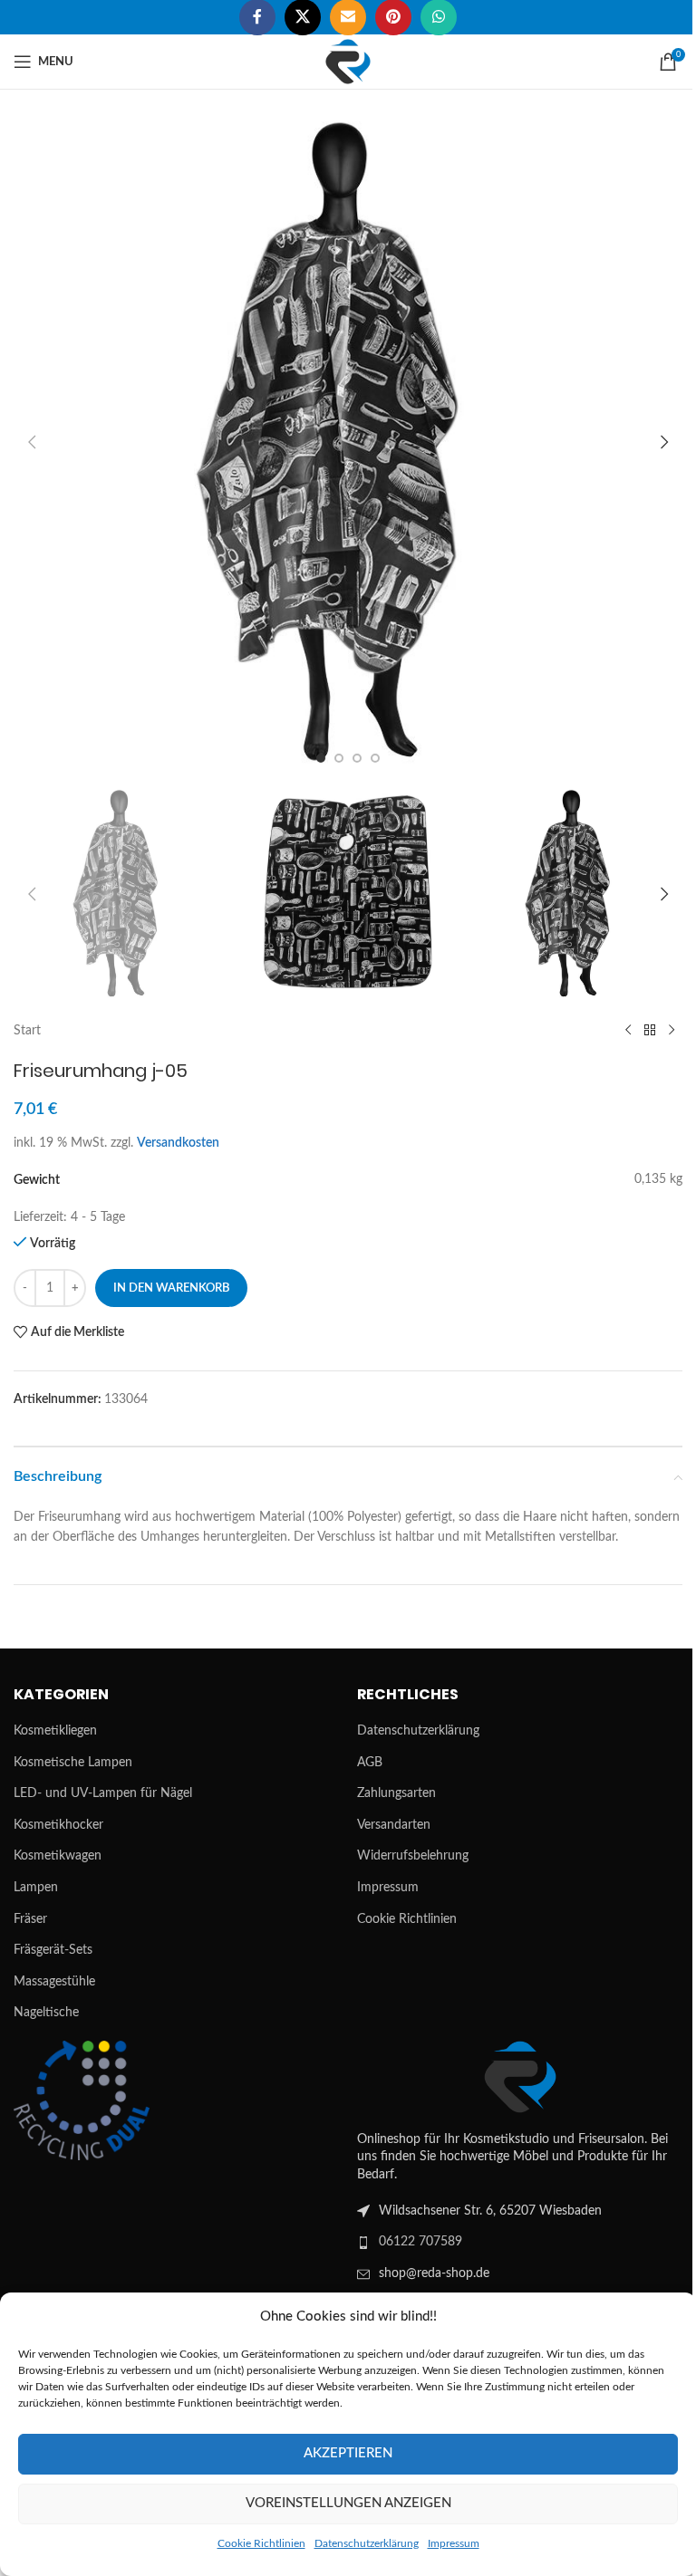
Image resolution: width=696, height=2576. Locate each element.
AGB (370, 1763)
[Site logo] (348, 62)
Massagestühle (54, 1982)
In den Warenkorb (171, 1288)
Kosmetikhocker (58, 1825)
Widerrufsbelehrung (413, 1856)
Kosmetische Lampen (73, 1763)
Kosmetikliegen (55, 1731)
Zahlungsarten (396, 1793)
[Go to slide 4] (375, 758)
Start (27, 1031)
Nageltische (46, 2013)
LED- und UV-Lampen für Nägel (103, 1793)
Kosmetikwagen (58, 1856)
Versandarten (394, 1825)
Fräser (30, 1919)
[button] (32, 442)
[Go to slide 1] (321, 758)
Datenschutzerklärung (367, 2543)
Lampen (36, 1888)
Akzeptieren (348, 2453)
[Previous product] (628, 1031)
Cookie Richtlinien (261, 2543)
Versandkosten (178, 1143)
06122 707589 (420, 2242)
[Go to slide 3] (357, 758)
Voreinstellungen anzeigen (348, 2503)
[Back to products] (650, 1031)
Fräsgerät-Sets (53, 1950)
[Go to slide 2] (339, 758)
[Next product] (672, 1031)
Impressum (454, 2543)
